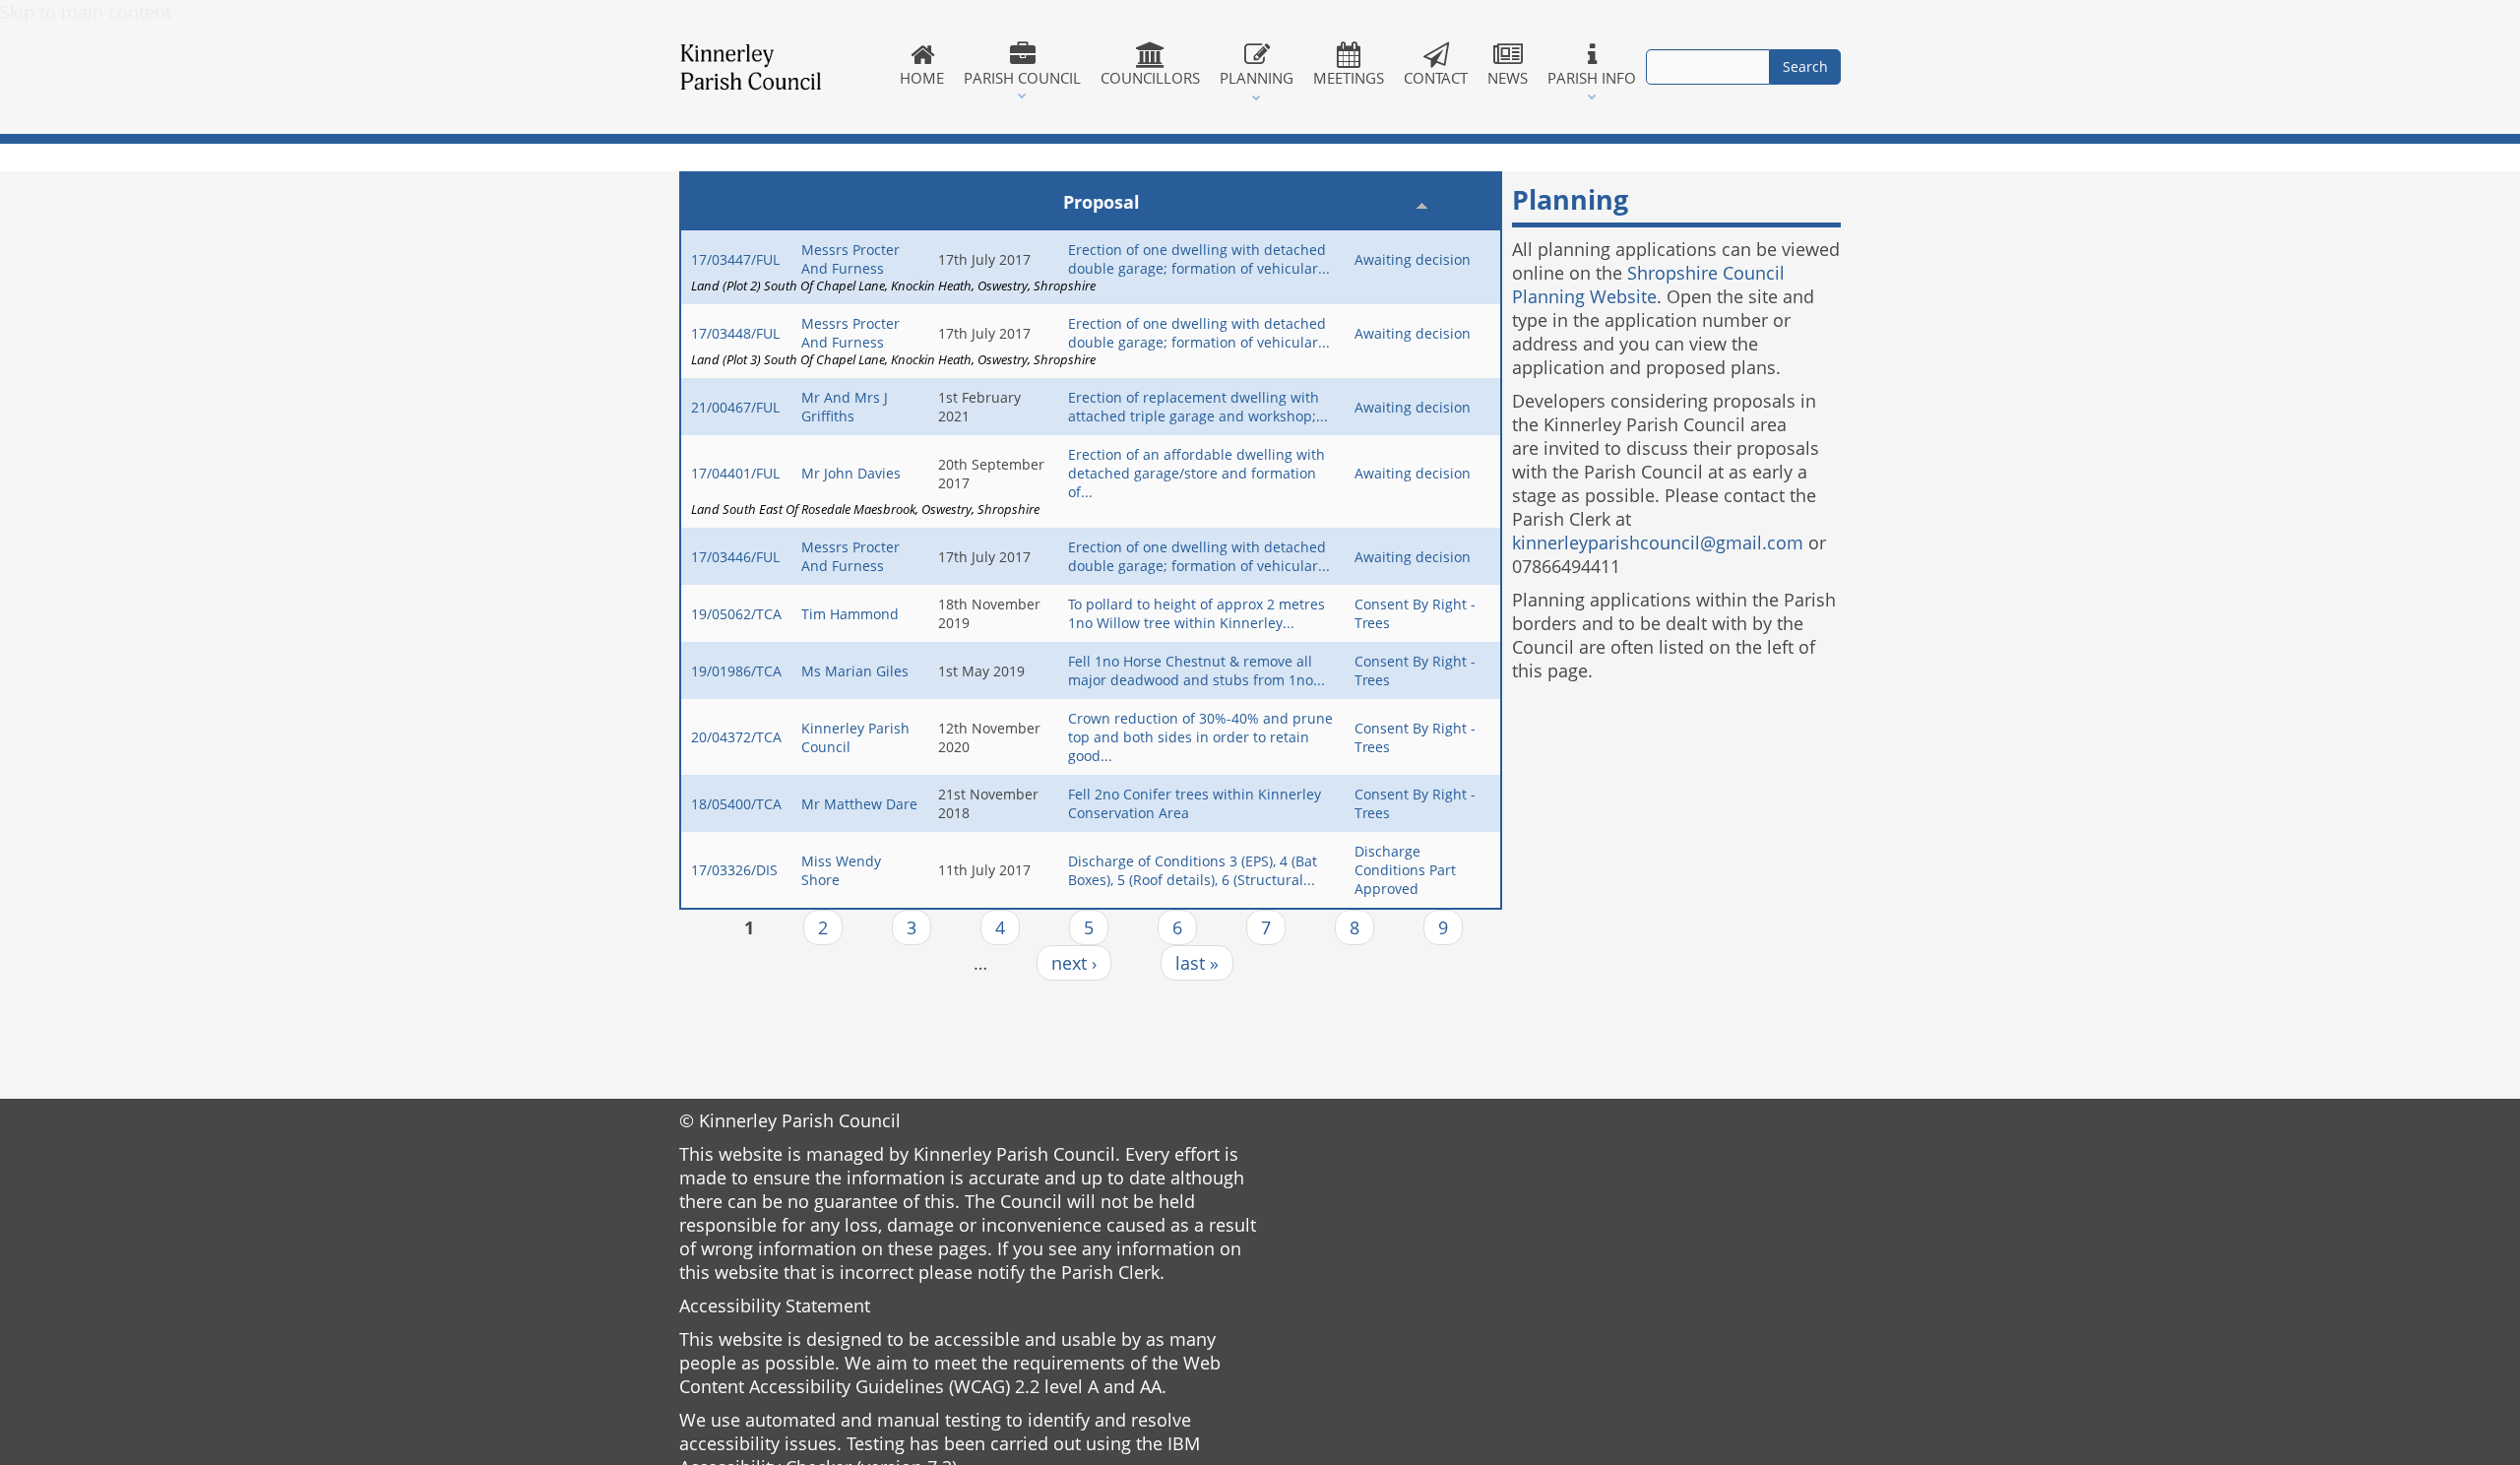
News (1508, 78)
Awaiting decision (1413, 259)
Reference (731, 202)
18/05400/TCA (736, 804)
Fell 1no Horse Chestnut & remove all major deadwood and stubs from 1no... (1197, 670)
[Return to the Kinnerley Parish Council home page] (785, 67)
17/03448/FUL (735, 333)
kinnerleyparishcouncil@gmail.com (1658, 542)
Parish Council (1022, 78)
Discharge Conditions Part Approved (1405, 870)
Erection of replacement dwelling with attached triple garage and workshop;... (1198, 407)
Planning (1257, 78)
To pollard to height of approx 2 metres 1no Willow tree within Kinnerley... (1197, 613)
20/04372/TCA (736, 737)
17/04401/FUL (735, 473)
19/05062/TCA (736, 614)
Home (922, 78)
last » (1197, 963)
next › (1074, 963)
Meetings (1349, 78)
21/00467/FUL (735, 407)
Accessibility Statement (775, 1306)
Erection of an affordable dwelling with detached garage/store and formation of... (1197, 473)
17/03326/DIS (734, 870)
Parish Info (1592, 78)
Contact (1436, 78)
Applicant (839, 202)
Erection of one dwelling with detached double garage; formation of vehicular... (1199, 259)
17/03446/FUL (735, 557)
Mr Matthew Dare (859, 804)
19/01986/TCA (736, 671)
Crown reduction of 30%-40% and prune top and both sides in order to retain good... (1200, 737)
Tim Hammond (850, 614)
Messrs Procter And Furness (850, 259)
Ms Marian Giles (855, 671)
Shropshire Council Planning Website (1648, 285)
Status (1378, 202)
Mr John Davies (851, 473)
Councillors (1150, 78)
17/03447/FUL (735, 259)
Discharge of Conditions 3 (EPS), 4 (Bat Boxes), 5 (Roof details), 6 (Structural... (1193, 870)
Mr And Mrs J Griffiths (845, 407)
